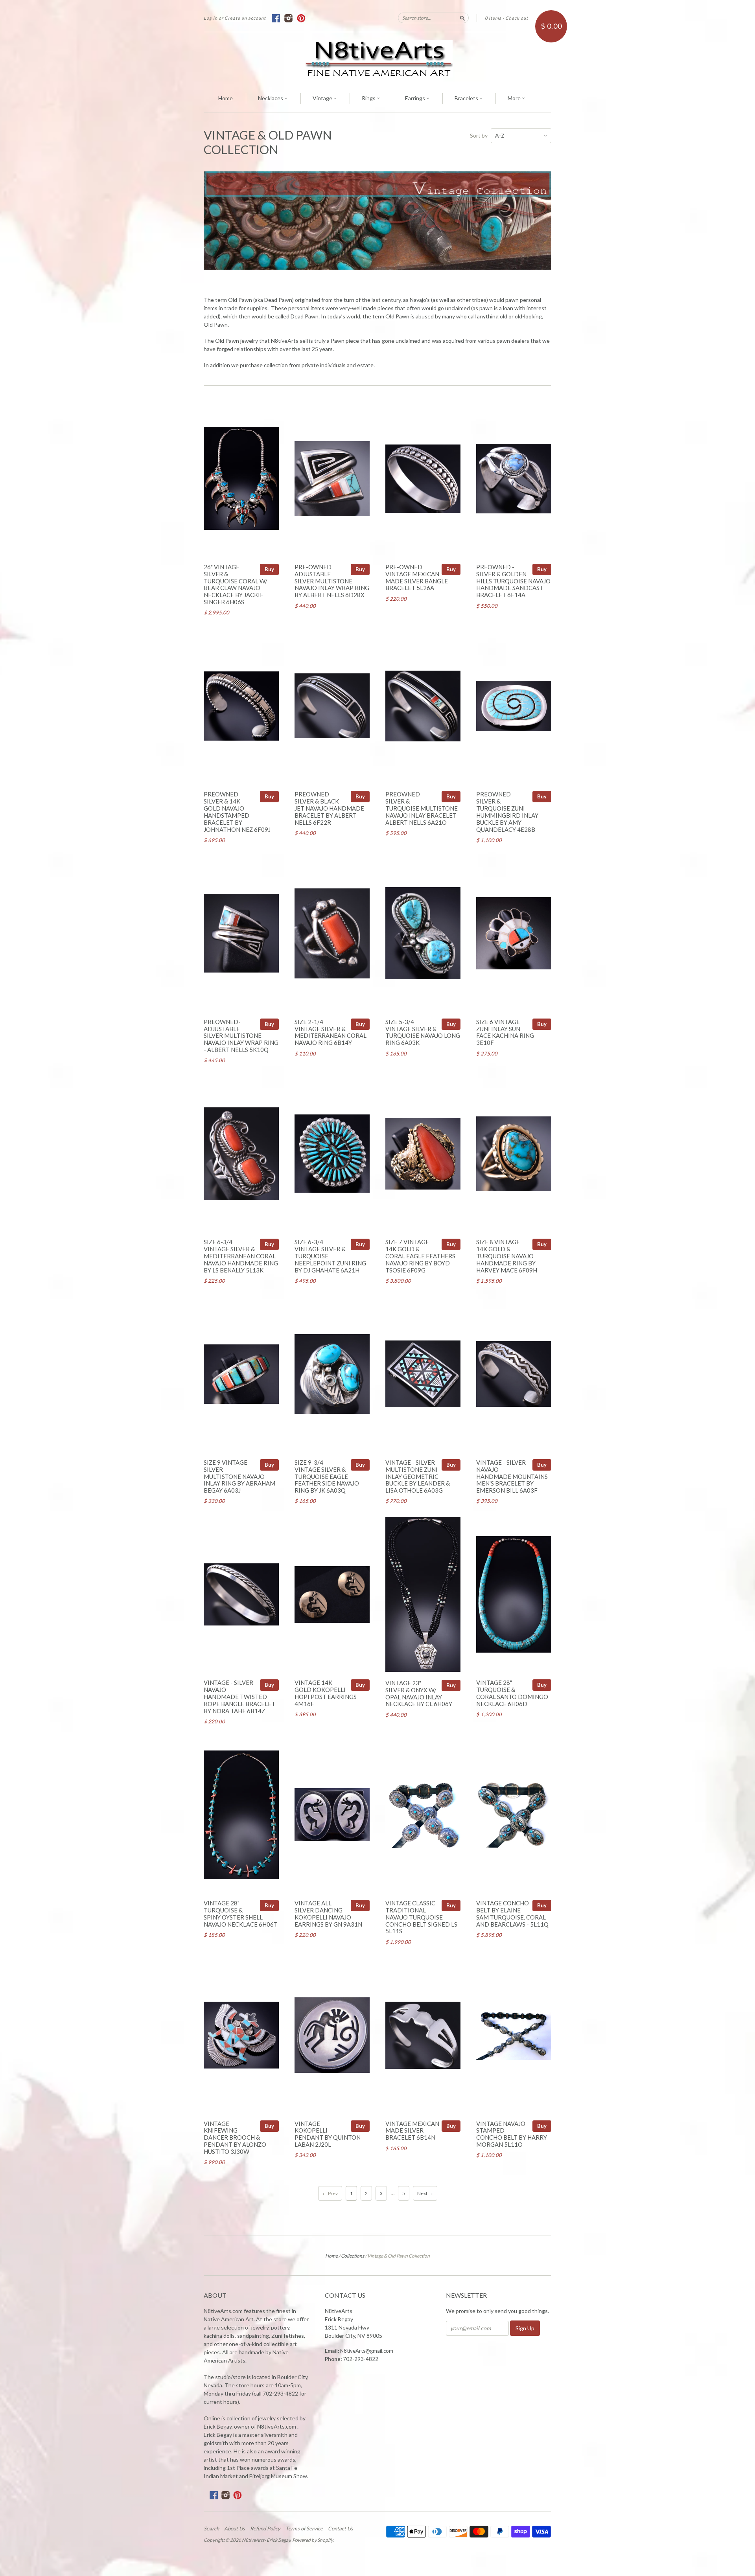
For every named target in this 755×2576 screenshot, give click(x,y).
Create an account (245, 18)
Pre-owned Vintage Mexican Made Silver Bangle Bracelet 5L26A (417, 577)
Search (211, 2528)
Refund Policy (265, 2528)
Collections (353, 2256)
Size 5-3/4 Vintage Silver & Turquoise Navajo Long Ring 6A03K (423, 1032)
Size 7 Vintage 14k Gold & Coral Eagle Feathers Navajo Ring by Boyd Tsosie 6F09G (420, 1256)
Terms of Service (304, 2528)
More (515, 98)
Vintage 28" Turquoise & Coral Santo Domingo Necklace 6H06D (512, 1693)
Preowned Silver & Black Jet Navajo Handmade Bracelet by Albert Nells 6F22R (329, 808)
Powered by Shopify (312, 2540)
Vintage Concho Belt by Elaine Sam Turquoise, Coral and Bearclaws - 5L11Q (512, 1913)
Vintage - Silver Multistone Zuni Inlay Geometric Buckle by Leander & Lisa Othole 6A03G (418, 1476)
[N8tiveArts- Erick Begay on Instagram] (289, 18)
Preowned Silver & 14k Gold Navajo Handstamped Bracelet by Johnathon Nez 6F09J (237, 812)
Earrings (416, 98)
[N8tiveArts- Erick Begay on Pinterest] (301, 18)
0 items (493, 18)
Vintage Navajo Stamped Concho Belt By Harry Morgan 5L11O (512, 2134)
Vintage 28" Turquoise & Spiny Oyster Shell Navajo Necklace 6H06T (241, 1913)
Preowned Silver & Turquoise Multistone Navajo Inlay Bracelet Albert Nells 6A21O (422, 808)
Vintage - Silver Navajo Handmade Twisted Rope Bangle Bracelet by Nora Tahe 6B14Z (239, 1696)
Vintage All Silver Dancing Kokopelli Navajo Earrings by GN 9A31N (328, 1913)
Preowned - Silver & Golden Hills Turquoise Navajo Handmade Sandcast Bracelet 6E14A (513, 581)
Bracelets (467, 98)
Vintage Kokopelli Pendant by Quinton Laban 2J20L (328, 2134)
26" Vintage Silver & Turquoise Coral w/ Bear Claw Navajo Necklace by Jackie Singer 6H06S (236, 584)
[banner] (377, 59)
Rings (369, 98)
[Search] (462, 18)
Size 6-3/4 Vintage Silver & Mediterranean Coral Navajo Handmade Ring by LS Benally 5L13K (241, 1256)
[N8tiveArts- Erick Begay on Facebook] (276, 18)
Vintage (323, 98)
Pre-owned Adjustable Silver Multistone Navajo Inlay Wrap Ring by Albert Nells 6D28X (332, 581)
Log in (211, 18)
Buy (269, 569)
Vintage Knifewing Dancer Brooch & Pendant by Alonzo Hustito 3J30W (235, 2137)
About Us (235, 2528)
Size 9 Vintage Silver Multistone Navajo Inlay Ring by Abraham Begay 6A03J (239, 1476)
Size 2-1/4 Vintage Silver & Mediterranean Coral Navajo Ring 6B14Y (331, 1032)
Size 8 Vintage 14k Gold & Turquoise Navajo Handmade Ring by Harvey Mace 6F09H (507, 1256)
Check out (517, 18)
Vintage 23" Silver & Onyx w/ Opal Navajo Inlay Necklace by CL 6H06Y (419, 1693)
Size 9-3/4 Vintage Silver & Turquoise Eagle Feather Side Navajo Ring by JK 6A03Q (327, 1476)
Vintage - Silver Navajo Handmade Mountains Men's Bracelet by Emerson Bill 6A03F (512, 1476)
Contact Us (341, 2528)
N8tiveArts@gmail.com (367, 2351)
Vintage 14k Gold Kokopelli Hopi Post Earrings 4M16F (326, 1693)
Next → (425, 2193)
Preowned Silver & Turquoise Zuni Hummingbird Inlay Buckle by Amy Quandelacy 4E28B (507, 812)
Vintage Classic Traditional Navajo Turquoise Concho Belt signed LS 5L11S (421, 1917)
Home (226, 98)
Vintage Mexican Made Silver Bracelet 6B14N (412, 2131)
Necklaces (271, 98)
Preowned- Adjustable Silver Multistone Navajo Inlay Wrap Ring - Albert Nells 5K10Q (241, 1036)
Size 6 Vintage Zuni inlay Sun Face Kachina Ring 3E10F (505, 1032)
